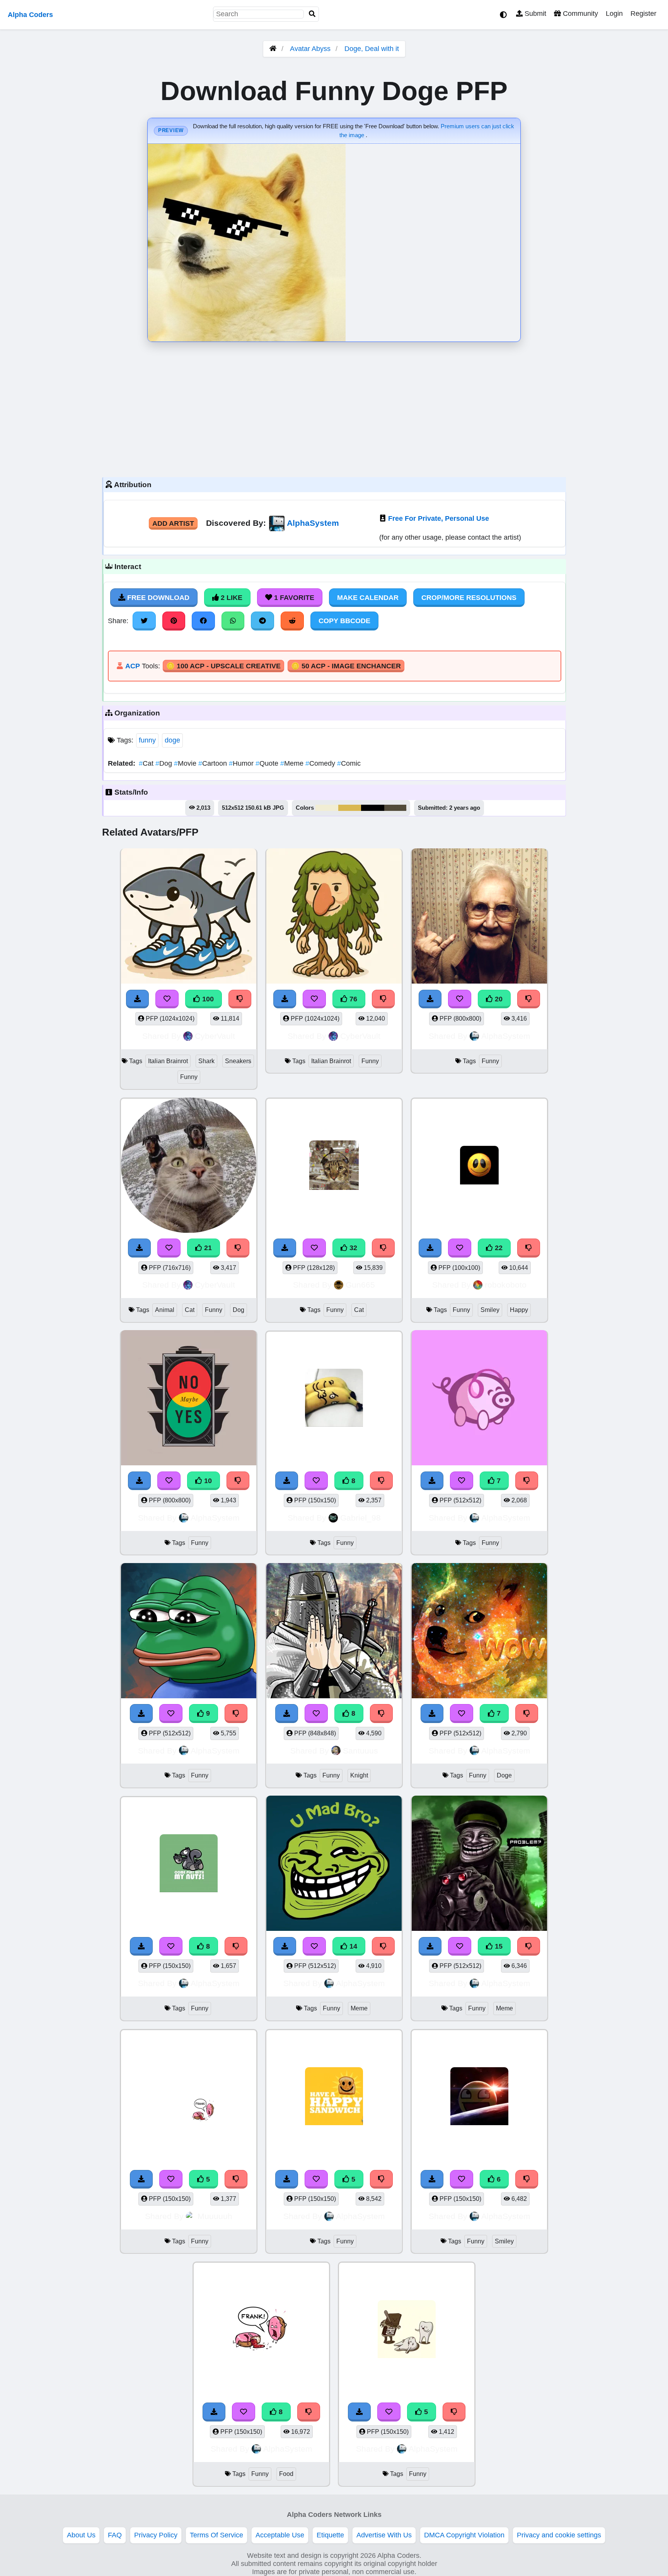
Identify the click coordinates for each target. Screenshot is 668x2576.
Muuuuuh (215, 2216)
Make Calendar (368, 598)
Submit (534, 14)
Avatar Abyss (310, 49)
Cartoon (214, 763)
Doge (504, 1775)
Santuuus (360, 1751)
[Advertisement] (334, 408)
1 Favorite (293, 598)
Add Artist (173, 523)
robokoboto (506, 1285)
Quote (268, 763)
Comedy (321, 763)
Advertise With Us (384, 2535)
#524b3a (395, 808)
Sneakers (238, 1061)
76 (352, 999)
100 (207, 999)
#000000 (373, 808)
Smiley (490, 1310)
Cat (147, 763)
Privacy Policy (156, 2535)
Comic (349, 763)
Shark (206, 1061)
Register (643, 14)
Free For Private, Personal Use (439, 518)
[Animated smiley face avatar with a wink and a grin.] (479, 1167)
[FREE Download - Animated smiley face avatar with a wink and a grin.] (430, 1248)
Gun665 (360, 1285)
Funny (189, 1077)
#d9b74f (350, 808)
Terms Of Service (216, 2535)
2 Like (231, 598)
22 (498, 1248)
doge (172, 740)
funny (147, 740)
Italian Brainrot (168, 1061)
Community (579, 14)
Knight (359, 1775)
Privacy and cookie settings (559, 2535)
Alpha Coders (30, 15)
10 (207, 1481)
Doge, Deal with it (372, 49)
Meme (293, 763)
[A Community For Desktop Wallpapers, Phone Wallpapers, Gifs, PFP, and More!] (273, 49)
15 (498, 1946)
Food (286, 2474)
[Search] (312, 14)
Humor (242, 763)
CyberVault (215, 1036)
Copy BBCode (344, 621)
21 (207, 1248)
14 (352, 1946)
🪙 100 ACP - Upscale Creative (223, 666)
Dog (165, 763)
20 (498, 999)
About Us (81, 2535)
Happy (519, 1310)
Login (614, 14)
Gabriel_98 (360, 1518)
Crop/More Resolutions (469, 598)
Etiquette (330, 2535)
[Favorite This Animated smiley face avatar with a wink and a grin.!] (460, 1248)
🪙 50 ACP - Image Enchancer (346, 666)
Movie (186, 763)
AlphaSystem (313, 523)
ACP (133, 666)
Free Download (157, 598)
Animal (165, 1310)
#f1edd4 (327, 808)
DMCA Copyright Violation (464, 2535)
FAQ (115, 2535)
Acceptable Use (280, 2535)
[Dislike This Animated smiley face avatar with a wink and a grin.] (529, 1248)
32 (352, 1248)
